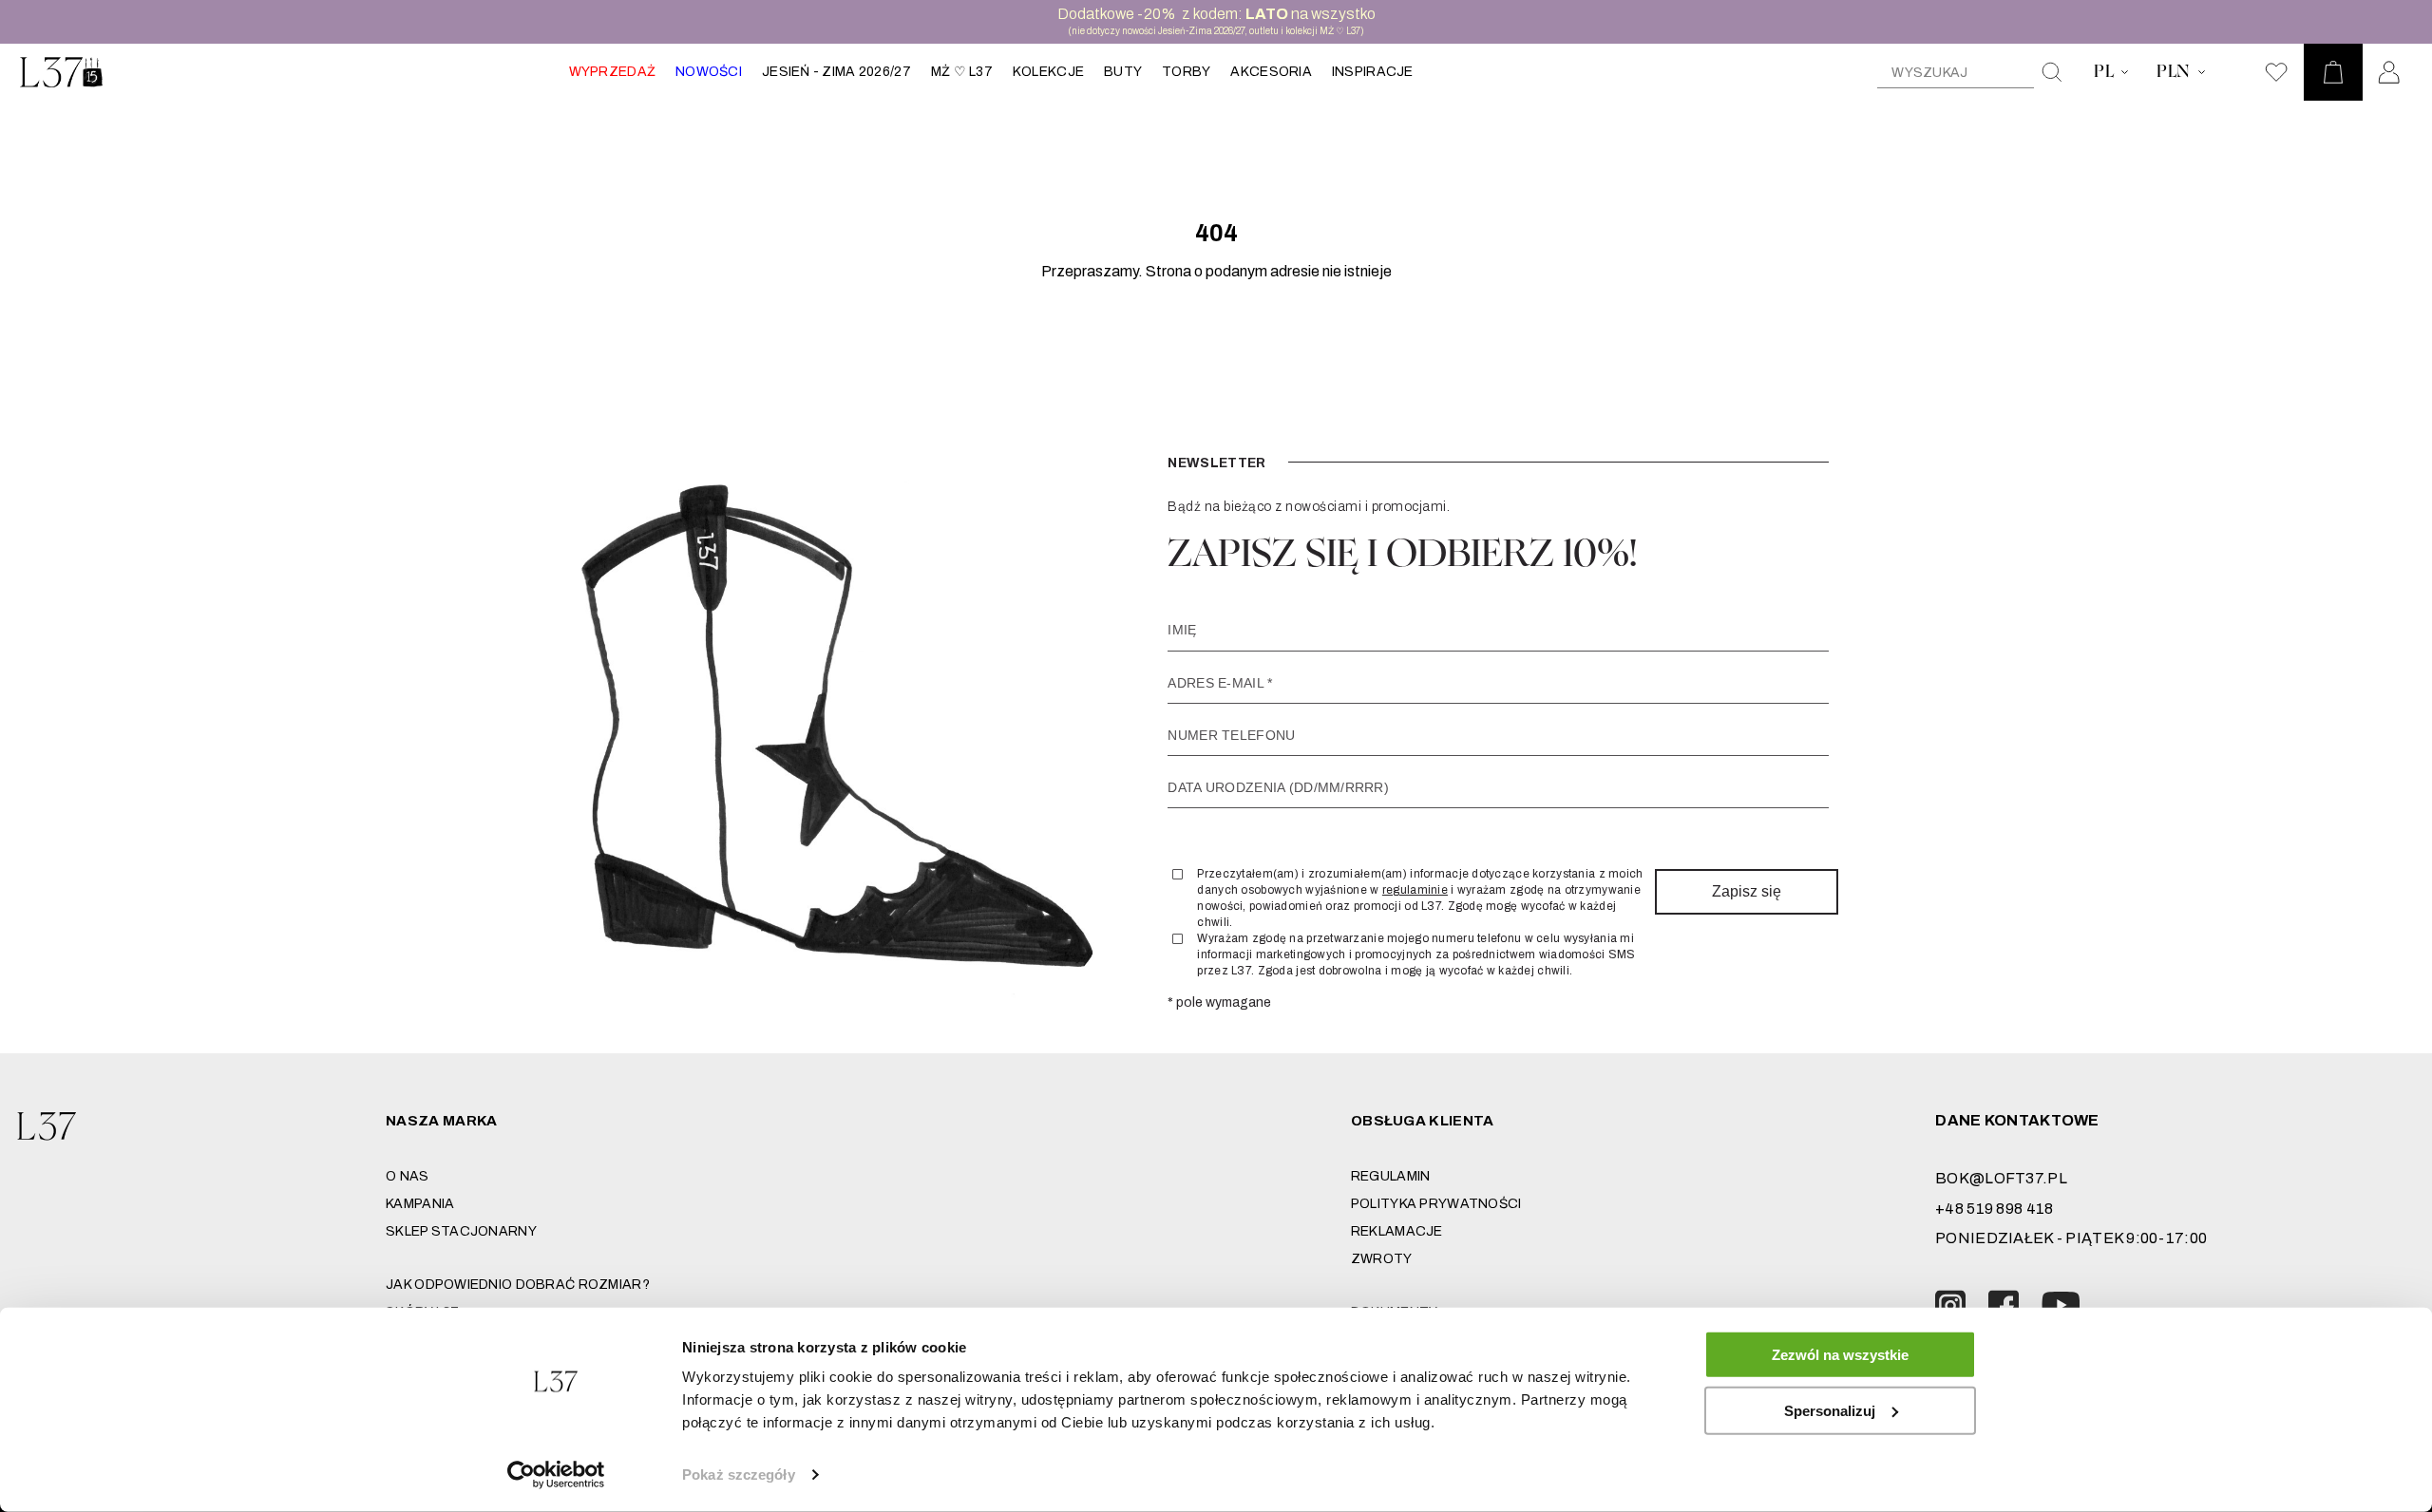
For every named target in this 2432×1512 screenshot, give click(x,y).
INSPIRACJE (1373, 72)
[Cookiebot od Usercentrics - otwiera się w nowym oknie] (556, 1475)
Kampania (420, 1204)
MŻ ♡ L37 (962, 72)
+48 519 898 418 (1994, 1209)
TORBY (1186, 72)
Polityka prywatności (1436, 1204)
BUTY (1123, 72)
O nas (407, 1176)
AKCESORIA (1271, 72)
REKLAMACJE (1397, 1231)
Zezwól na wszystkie (1840, 1355)
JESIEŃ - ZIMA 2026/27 (836, 72)
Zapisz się (1747, 891)
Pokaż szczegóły (739, 1474)
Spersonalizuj (1830, 1410)
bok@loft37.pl (2001, 1178)
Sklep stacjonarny (461, 1231)
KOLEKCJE (1048, 72)
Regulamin (1391, 1176)
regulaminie (1415, 890)
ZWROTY (1382, 1259)
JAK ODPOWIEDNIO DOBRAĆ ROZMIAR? (518, 1285)
